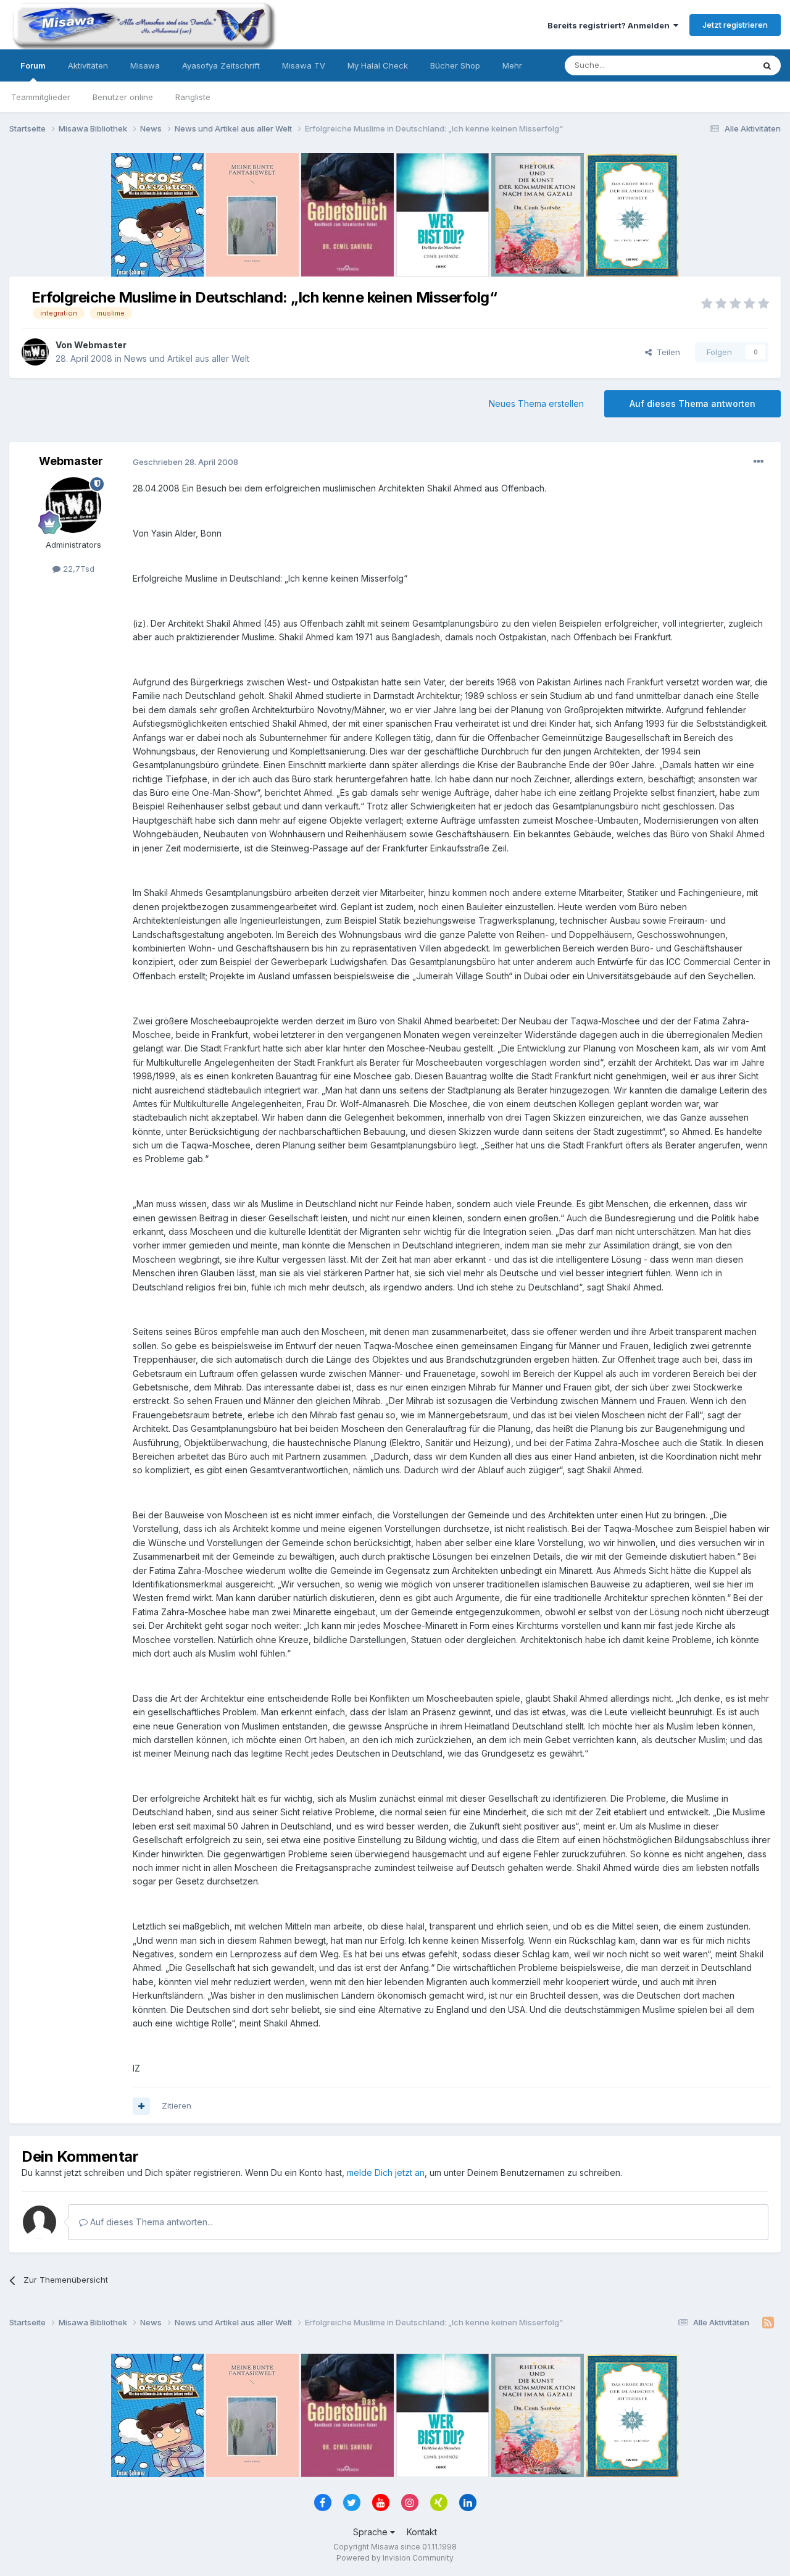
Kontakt (422, 2532)
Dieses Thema (710, 65)
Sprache (372, 2532)
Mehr (512, 65)
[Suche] (767, 65)
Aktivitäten (88, 65)
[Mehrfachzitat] (141, 2106)
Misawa (145, 65)
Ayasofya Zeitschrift (221, 65)
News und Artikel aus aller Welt (187, 358)
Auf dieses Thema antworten (692, 404)
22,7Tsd (77, 569)
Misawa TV (304, 65)
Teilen (666, 352)
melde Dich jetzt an (386, 2172)
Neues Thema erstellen (536, 404)
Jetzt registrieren (735, 25)
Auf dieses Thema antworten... (150, 2222)
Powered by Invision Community (395, 2558)
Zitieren (177, 2106)
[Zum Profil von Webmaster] (35, 352)
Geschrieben (185, 462)
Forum (33, 65)
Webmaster (100, 345)
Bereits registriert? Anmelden (610, 25)
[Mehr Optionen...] (759, 462)
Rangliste (193, 97)
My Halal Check (378, 65)
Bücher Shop (455, 65)
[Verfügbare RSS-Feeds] (768, 2323)
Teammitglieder (41, 97)
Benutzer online (123, 97)
